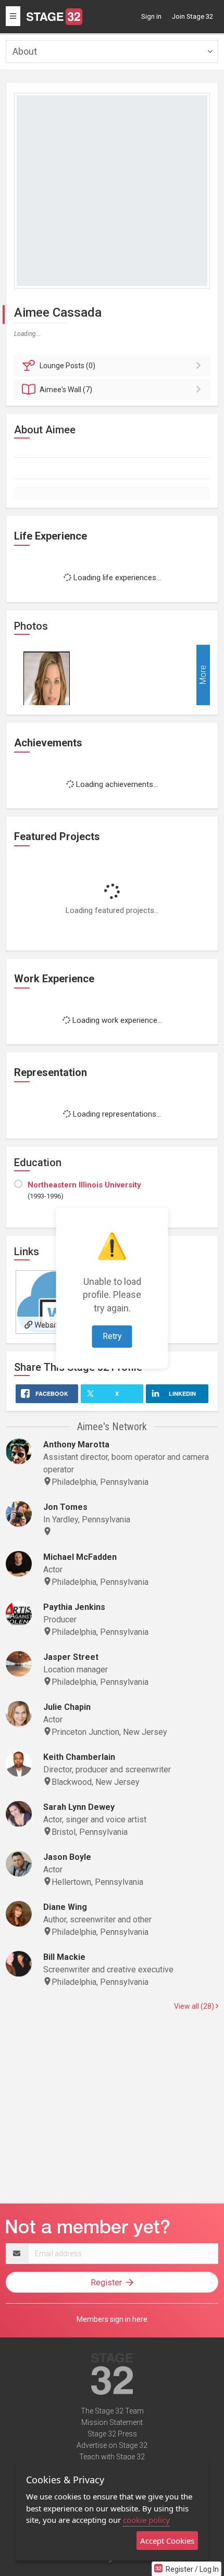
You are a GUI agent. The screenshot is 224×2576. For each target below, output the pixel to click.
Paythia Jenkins (74, 1607)
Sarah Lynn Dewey (79, 1807)
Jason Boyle (67, 1857)
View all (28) (195, 2006)
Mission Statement (112, 2422)
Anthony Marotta (76, 1445)
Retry (112, 1336)
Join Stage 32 (192, 16)
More (203, 675)
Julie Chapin (67, 1707)
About (25, 51)
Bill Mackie (64, 1957)
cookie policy (146, 2520)
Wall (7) (66, 390)
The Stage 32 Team (112, 2411)
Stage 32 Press (112, 2434)
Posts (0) (67, 366)
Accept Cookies (167, 2541)
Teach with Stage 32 (112, 2457)
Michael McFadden (80, 1557)
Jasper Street (71, 1657)
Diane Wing (65, 1907)
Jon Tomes (65, 1507)
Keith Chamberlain (79, 1757)
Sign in (151, 16)
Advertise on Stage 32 (112, 2445)
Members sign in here (112, 2319)
